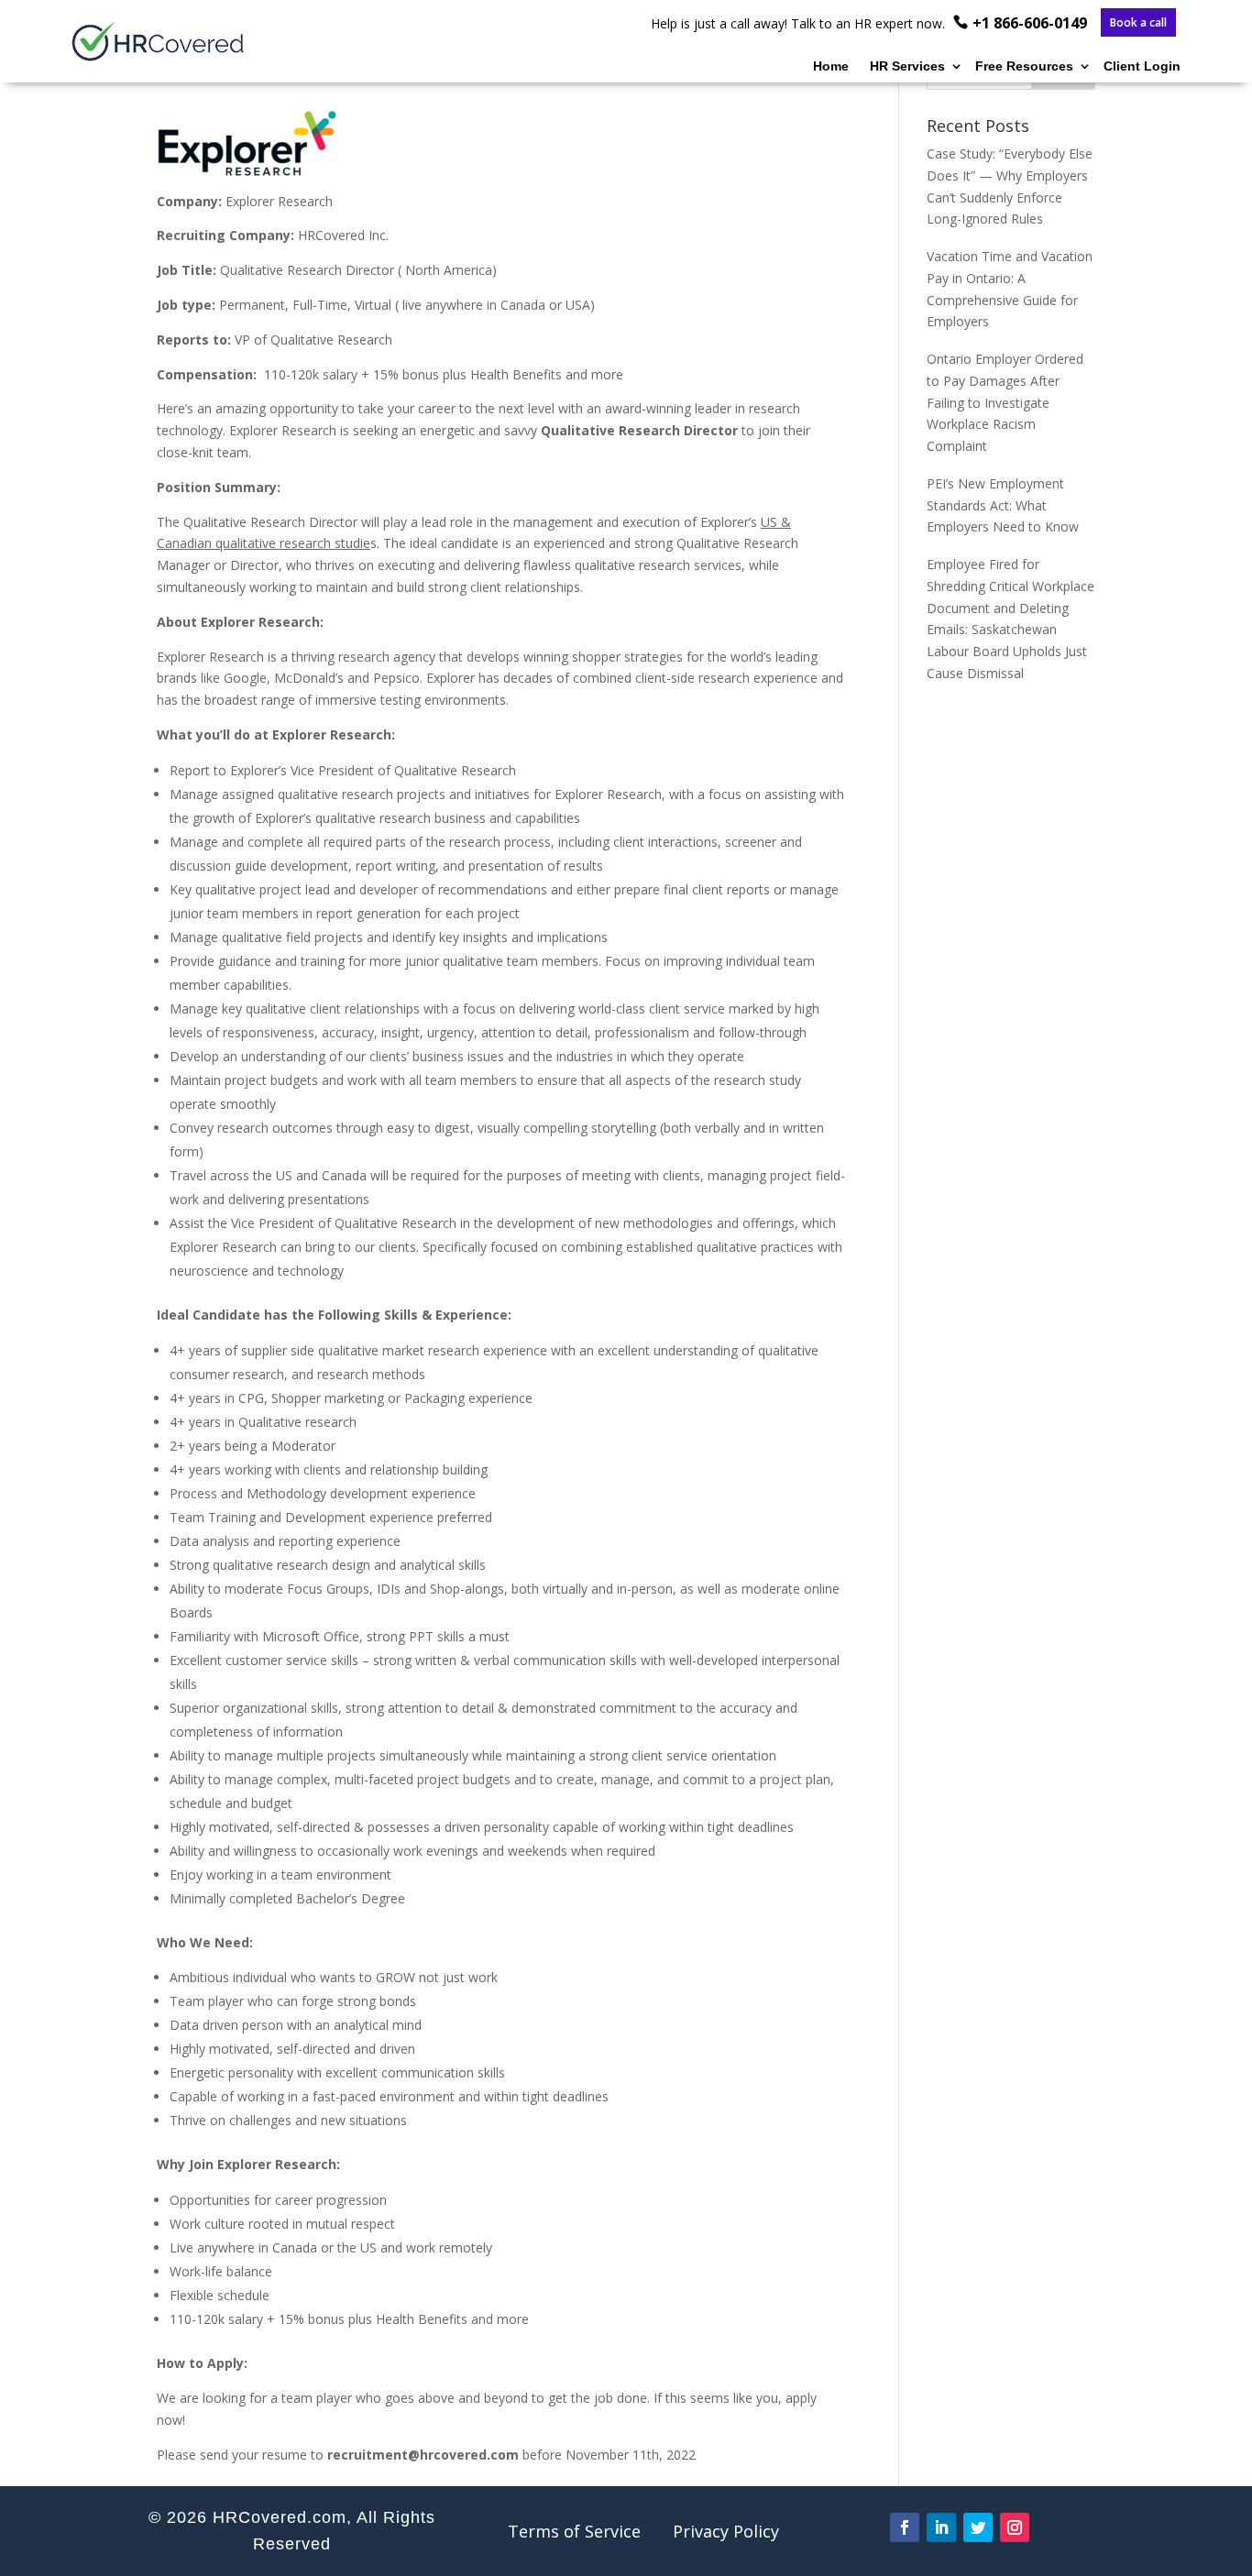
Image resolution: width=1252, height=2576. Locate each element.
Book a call (1138, 23)
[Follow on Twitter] (978, 2527)
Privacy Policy (726, 2531)
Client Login (1142, 66)
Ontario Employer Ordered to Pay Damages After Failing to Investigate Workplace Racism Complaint (1005, 402)
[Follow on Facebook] (905, 2527)
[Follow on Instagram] (1015, 2527)
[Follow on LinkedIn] (941, 2527)
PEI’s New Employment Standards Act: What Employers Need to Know (1003, 505)
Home (831, 66)
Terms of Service (574, 2531)
